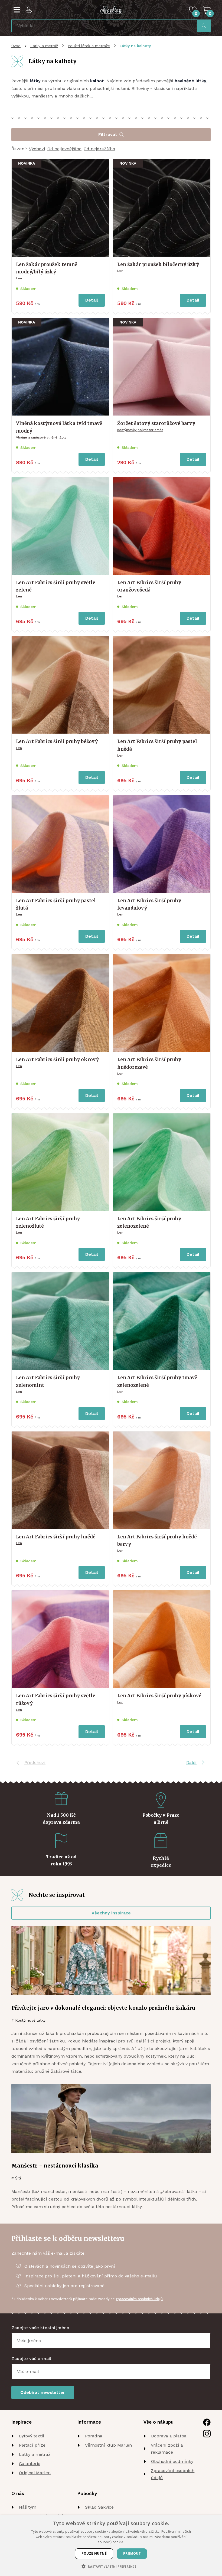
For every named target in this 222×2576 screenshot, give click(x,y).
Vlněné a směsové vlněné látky (41, 437)
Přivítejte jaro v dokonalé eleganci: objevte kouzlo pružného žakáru (103, 2008)
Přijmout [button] (132, 2553)
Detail (92, 300)
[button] (111, 2566)
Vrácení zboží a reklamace (167, 2449)
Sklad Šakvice (99, 2507)
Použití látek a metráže (89, 46)
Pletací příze (32, 2445)
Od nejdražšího (99, 149)
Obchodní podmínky (172, 2461)
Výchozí (37, 149)
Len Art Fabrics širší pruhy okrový (57, 1060)
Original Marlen (35, 2473)
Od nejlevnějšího (64, 149)
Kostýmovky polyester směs (140, 430)
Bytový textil (32, 2436)
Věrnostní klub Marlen (108, 2445)
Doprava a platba (169, 2436)
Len (19, 278)
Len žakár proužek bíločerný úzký (158, 264)
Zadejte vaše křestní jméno (40, 2328)
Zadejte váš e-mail (31, 2358)
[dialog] (111, 2546)
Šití (18, 2178)
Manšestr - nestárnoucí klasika (55, 2166)
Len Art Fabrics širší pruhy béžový (57, 741)
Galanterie (30, 2464)
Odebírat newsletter (43, 2392)
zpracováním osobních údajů (139, 2299)
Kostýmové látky (30, 2020)
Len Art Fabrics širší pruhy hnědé (56, 1537)
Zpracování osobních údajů (173, 2474)
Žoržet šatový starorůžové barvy (156, 423)
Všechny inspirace (111, 1913)
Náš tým (28, 2507)
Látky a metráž (44, 46)
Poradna (94, 2436)
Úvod (16, 46)
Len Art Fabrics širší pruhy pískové (159, 1696)
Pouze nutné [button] (94, 2553)
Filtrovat (108, 134)
